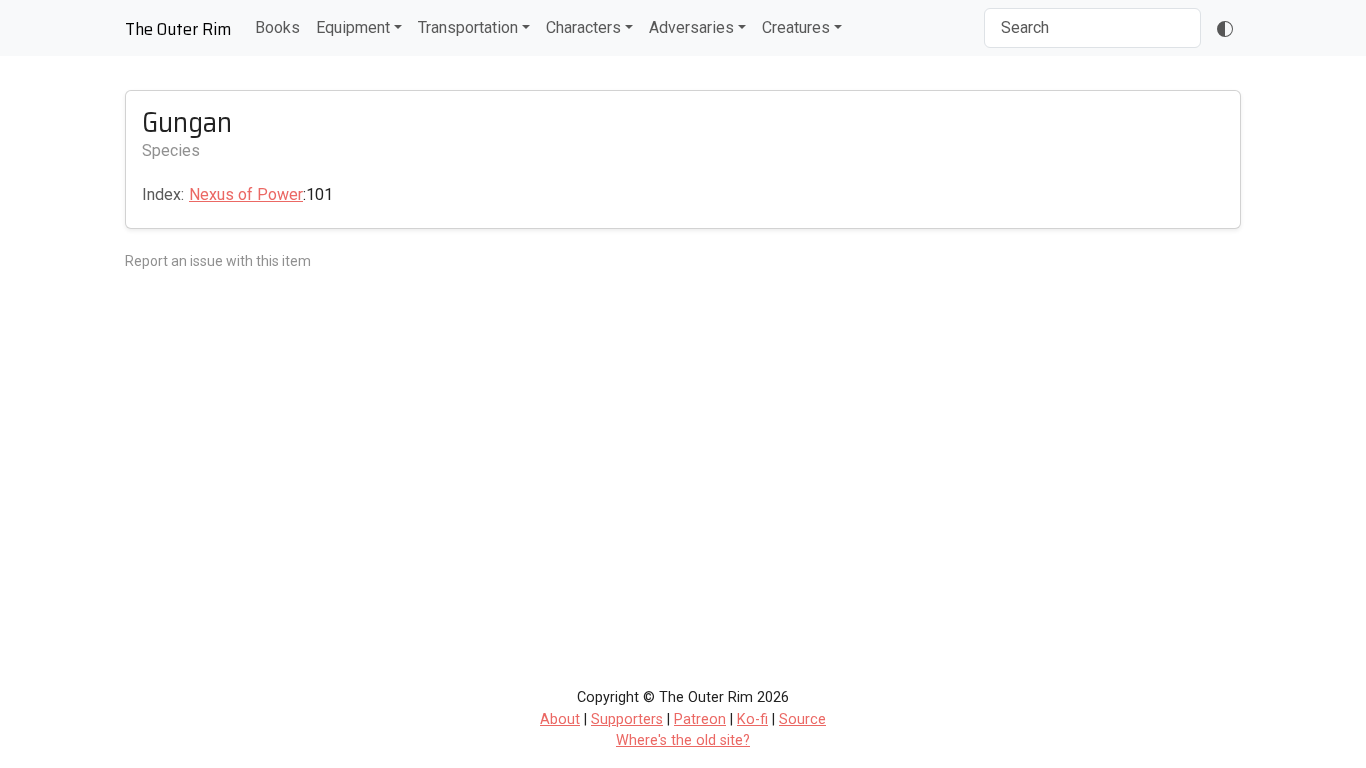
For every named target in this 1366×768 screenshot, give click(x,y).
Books (277, 27)
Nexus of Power (246, 194)
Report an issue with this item (218, 261)
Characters (583, 27)
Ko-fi (752, 719)
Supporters (627, 719)
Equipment (353, 27)
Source (802, 719)
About (560, 719)
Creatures (796, 27)
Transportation (468, 27)
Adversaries (691, 27)
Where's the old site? (683, 740)
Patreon (700, 719)
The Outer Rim (178, 29)
